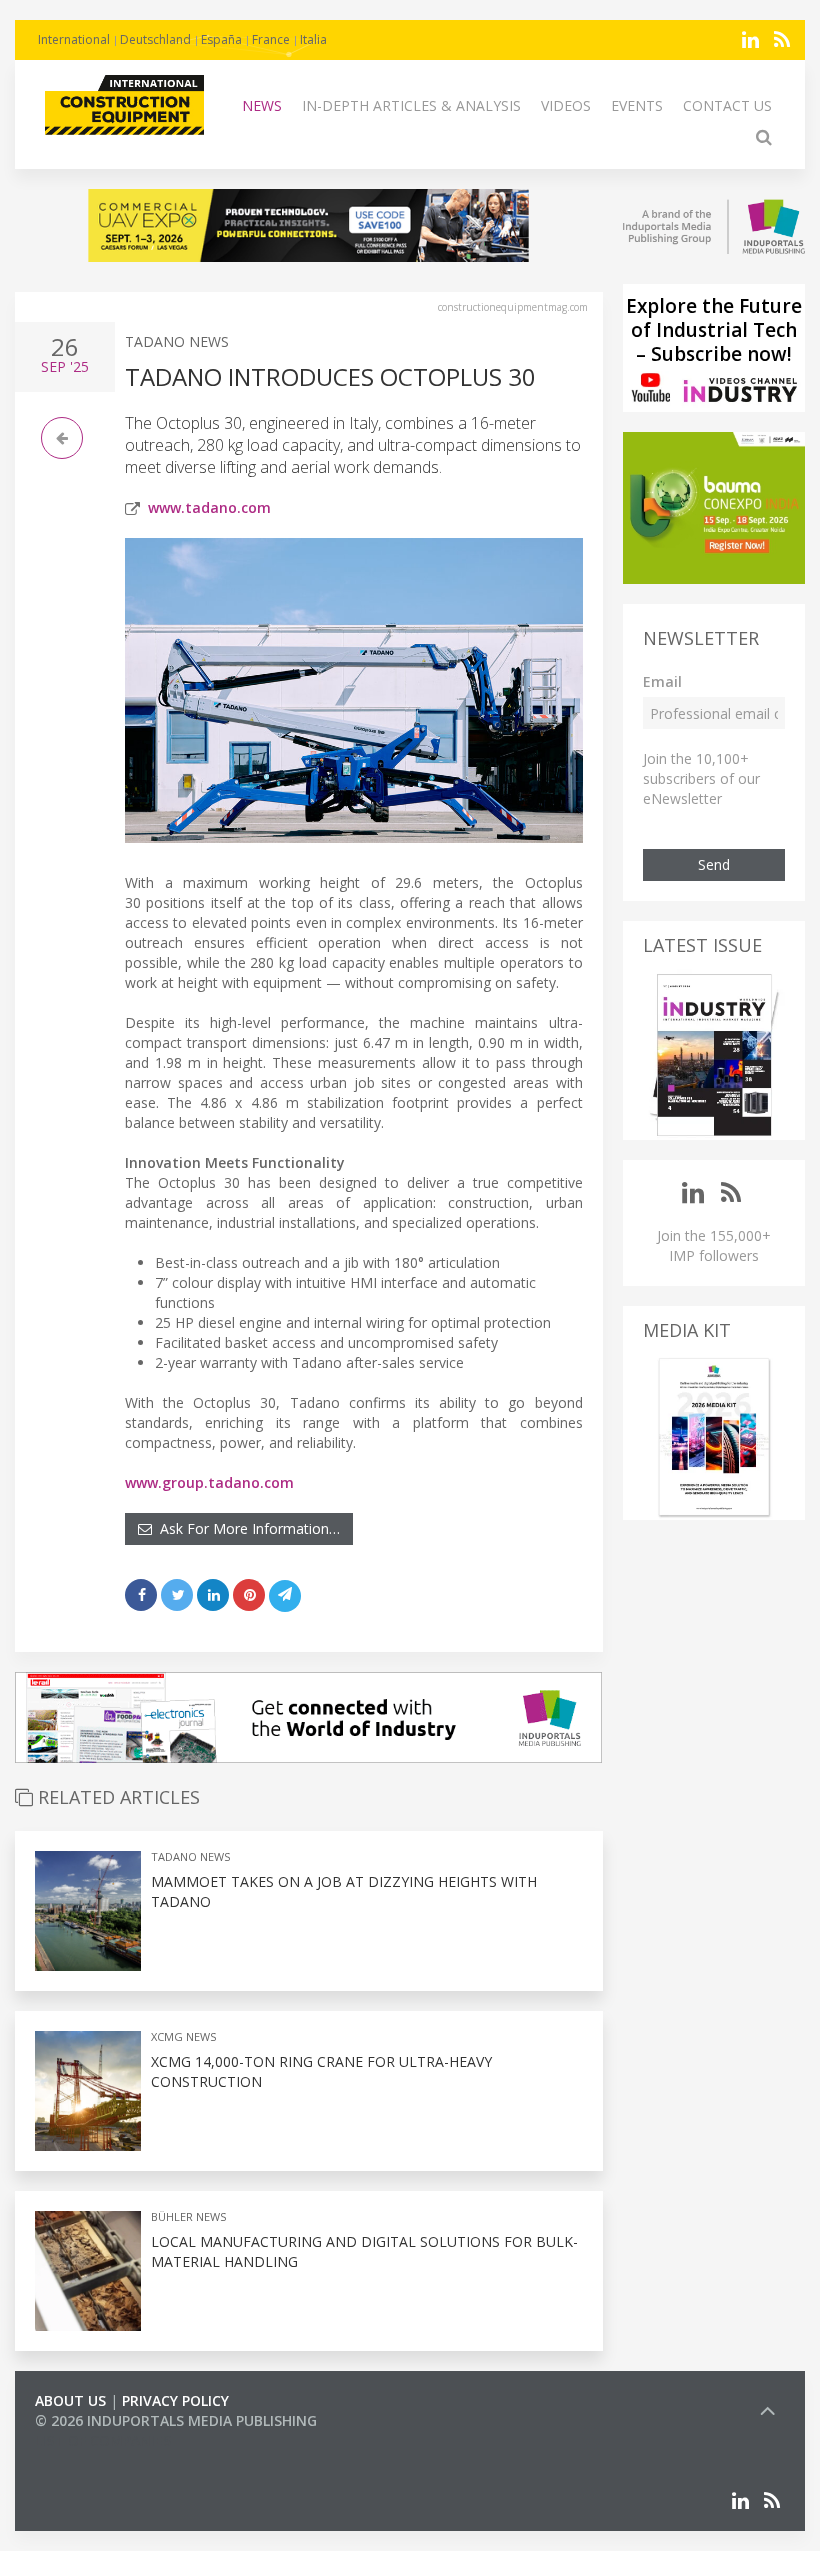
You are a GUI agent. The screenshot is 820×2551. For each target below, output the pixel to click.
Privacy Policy (175, 2400)
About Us (70, 2400)
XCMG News (183, 2036)
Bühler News (188, 2216)
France (271, 39)
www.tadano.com (209, 507)
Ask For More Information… (246, 1528)
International (74, 39)
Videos (566, 105)
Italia (313, 39)
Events (637, 105)
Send (714, 864)
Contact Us (727, 105)
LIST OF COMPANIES (103, 2440)
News (262, 105)
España (221, 39)
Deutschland (155, 39)
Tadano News (177, 341)
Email (662, 681)
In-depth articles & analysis (411, 105)
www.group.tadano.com (209, 1482)
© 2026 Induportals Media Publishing (176, 2420)
